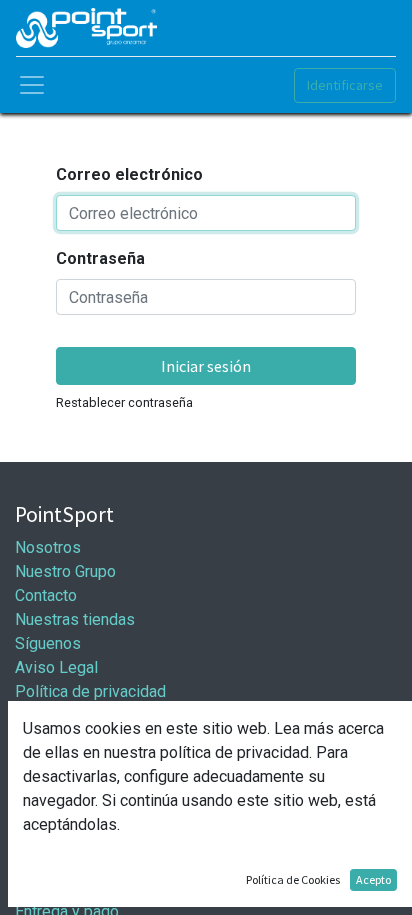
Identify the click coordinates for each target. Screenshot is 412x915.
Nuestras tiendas (75, 619)
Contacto (46, 595)
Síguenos (48, 643)
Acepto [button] (373, 879)
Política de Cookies (293, 879)
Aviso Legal (56, 667)
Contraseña (100, 258)
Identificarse (345, 85)
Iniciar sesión (206, 366)
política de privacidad (234, 752)
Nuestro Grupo (65, 571)
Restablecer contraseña (124, 402)
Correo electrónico (129, 174)
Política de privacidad (90, 691)
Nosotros (48, 547)
